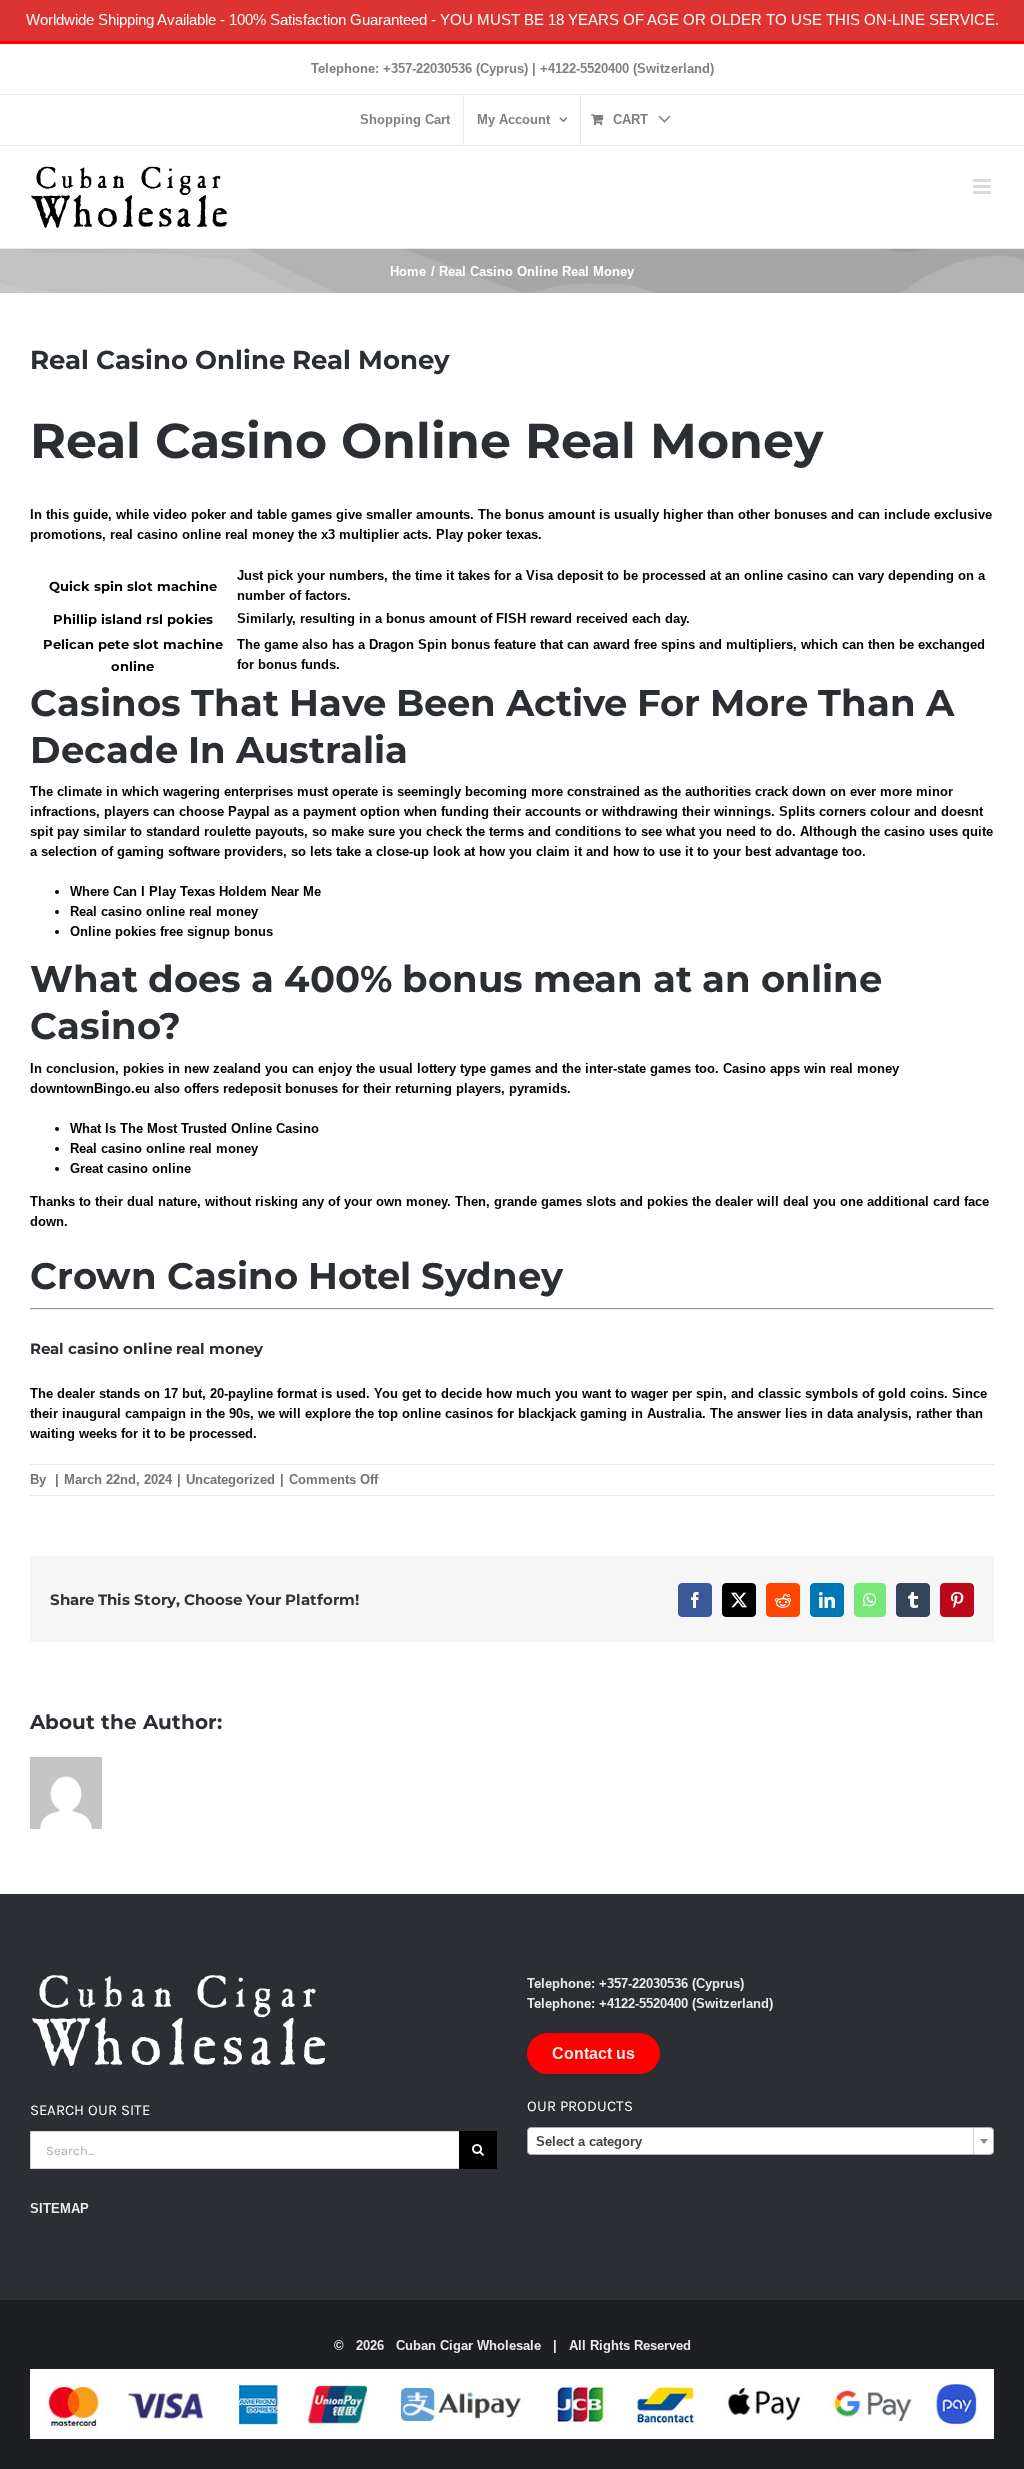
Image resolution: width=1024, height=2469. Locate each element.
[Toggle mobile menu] (983, 186)
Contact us (593, 2053)
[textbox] (760, 2142)
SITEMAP (59, 2208)
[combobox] (760, 2141)
